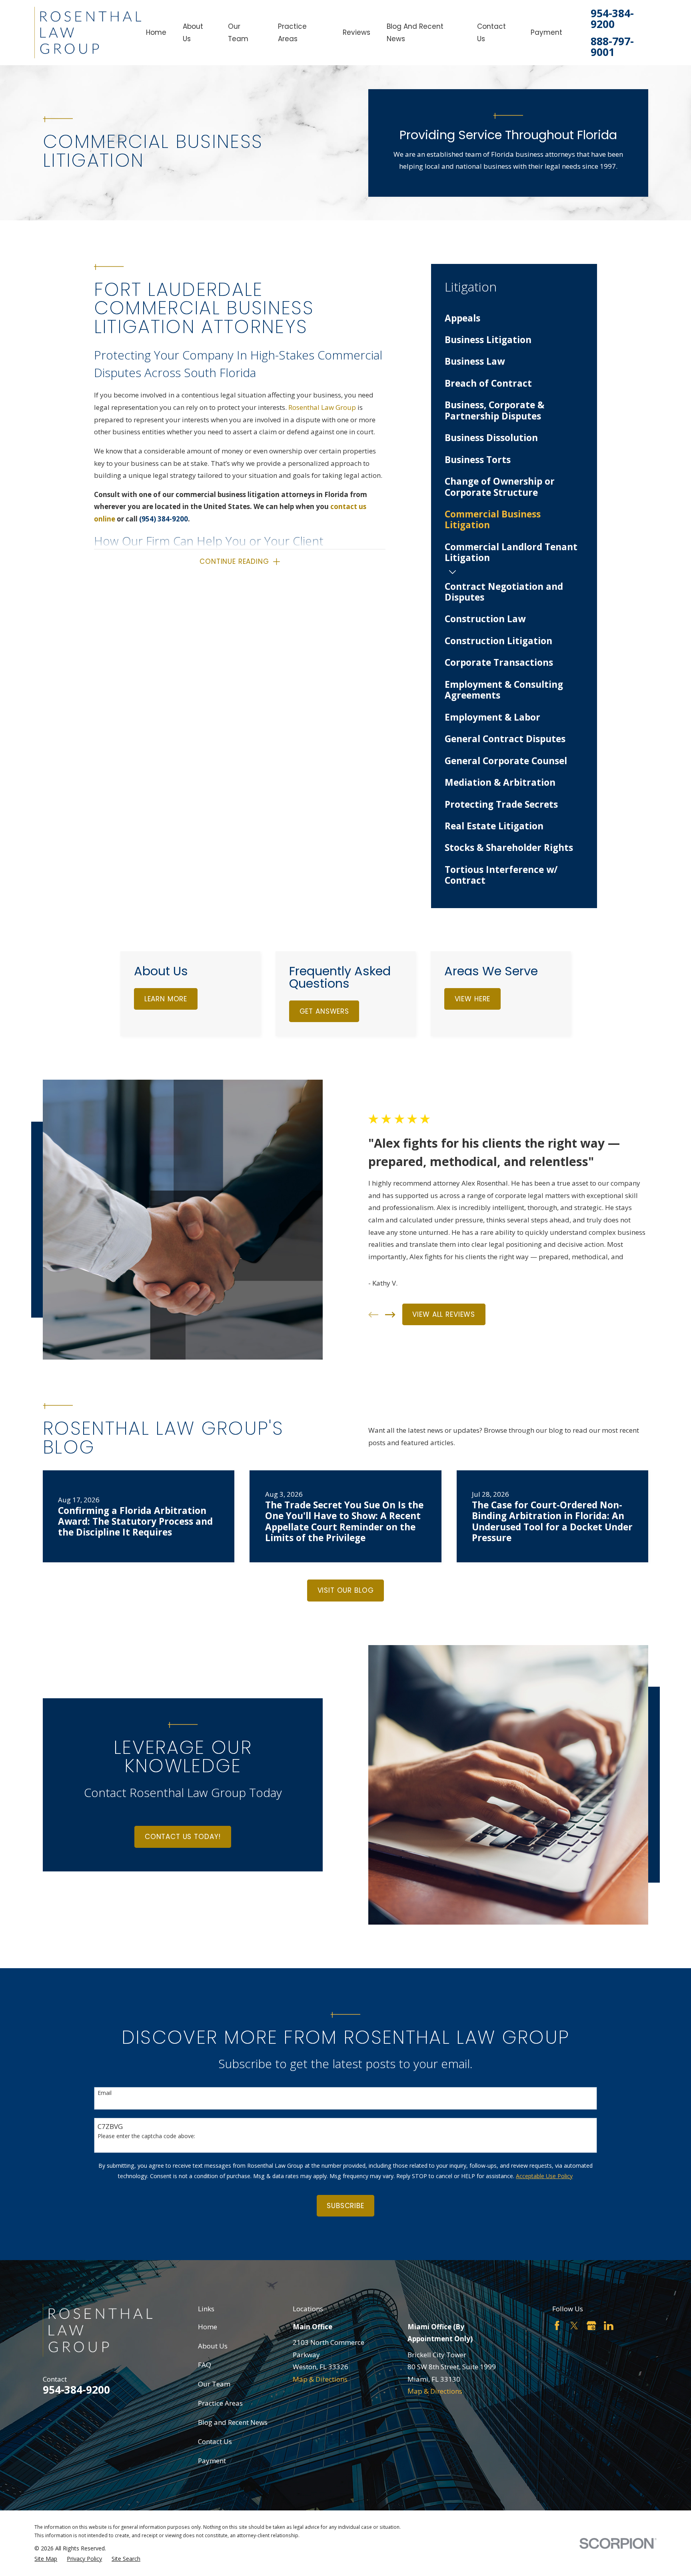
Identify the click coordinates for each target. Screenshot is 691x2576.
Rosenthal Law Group (322, 407)
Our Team (214, 2384)
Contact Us (215, 2441)
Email (105, 2093)
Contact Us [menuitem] (491, 33)
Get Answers (324, 1011)
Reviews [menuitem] (356, 32)
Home (208, 2327)
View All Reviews (444, 1314)
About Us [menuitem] (193, 33)
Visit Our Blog (346, 1590)
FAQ (205, 2365)
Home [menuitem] (156, 32)
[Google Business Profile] (591, 2326)
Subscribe (345, 2206)
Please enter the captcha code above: (146, 2136)
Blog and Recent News (233, 2422)
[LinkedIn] (609, 2326)
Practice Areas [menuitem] (292, 33)
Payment (212, 2461)
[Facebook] (557, 2326)
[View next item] (390, 1315)
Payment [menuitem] (546, 32)
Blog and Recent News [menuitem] (415, 33)
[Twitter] (574, 2326)
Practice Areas (220, 2403)
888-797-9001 (612, 47)
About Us (213, 2346)
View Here (473, 999)
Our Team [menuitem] (238, 33)
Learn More (166, 999)
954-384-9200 (612, 19)
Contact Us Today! (183, 1837)
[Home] (88, 33)
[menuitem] (514, 318)
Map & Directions (320, 2379)
